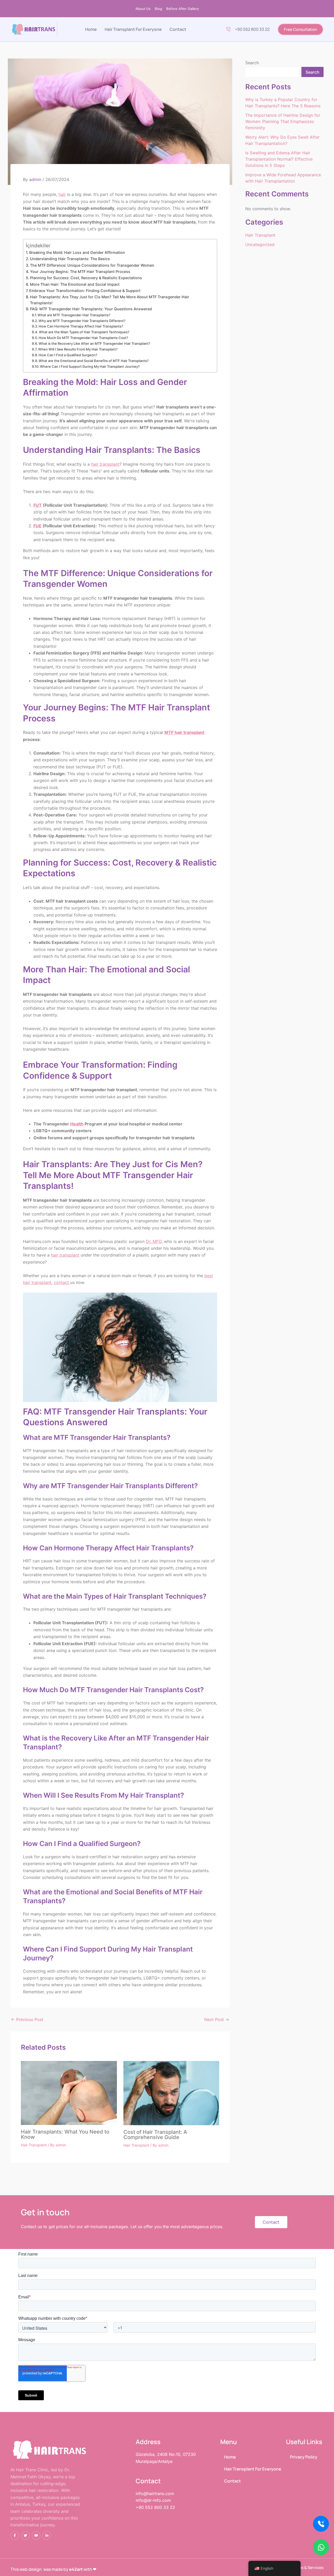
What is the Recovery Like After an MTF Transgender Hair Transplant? (94, 343)
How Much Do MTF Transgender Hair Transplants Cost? (83, 338)
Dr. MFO (154, 1241)
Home (91, 29)
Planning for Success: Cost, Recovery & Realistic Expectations (86, 278)
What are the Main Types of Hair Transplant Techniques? (84, 332)
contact (62, 1282)
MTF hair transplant (184, 732)
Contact (178, 29)
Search (252, 63)
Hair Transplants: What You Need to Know (65, 2134)
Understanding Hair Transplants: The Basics (70, 259)
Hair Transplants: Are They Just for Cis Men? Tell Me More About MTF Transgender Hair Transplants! (110, 300)
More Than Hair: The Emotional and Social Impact (75, 284)
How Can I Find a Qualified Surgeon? (68, 355)
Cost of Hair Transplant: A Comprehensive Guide (155, 2135)
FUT (38, 505)
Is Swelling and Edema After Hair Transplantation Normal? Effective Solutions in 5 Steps (279, 159)
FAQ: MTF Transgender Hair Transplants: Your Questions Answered (91, 309)
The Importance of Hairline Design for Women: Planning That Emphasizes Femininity (283, 121)
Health (77, 1124)
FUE (37, 526)
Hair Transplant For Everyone (133, 29)
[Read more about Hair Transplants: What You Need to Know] (69, 2093)
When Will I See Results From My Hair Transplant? (78, 349)
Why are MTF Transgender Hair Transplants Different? (82, 321)
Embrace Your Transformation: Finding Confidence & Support (85, 291)
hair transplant (105, 464)
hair (62, 194)
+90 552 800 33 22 (252, 29)
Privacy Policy (304, 2457)
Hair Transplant (34, 2145)
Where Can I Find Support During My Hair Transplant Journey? (90, 366)
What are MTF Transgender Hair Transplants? (74, 315)
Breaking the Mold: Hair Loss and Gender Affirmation (77, 252)
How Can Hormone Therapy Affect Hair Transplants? (81, 326)
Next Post (217, 2019)
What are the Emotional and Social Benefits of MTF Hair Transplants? (94, 361)
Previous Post (27, 2019)
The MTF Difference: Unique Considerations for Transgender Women (92, 265)
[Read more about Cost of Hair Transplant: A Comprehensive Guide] (171, 2093)
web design (31, 2569)
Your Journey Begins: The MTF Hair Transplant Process (80, 271)
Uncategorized (260, 244)
